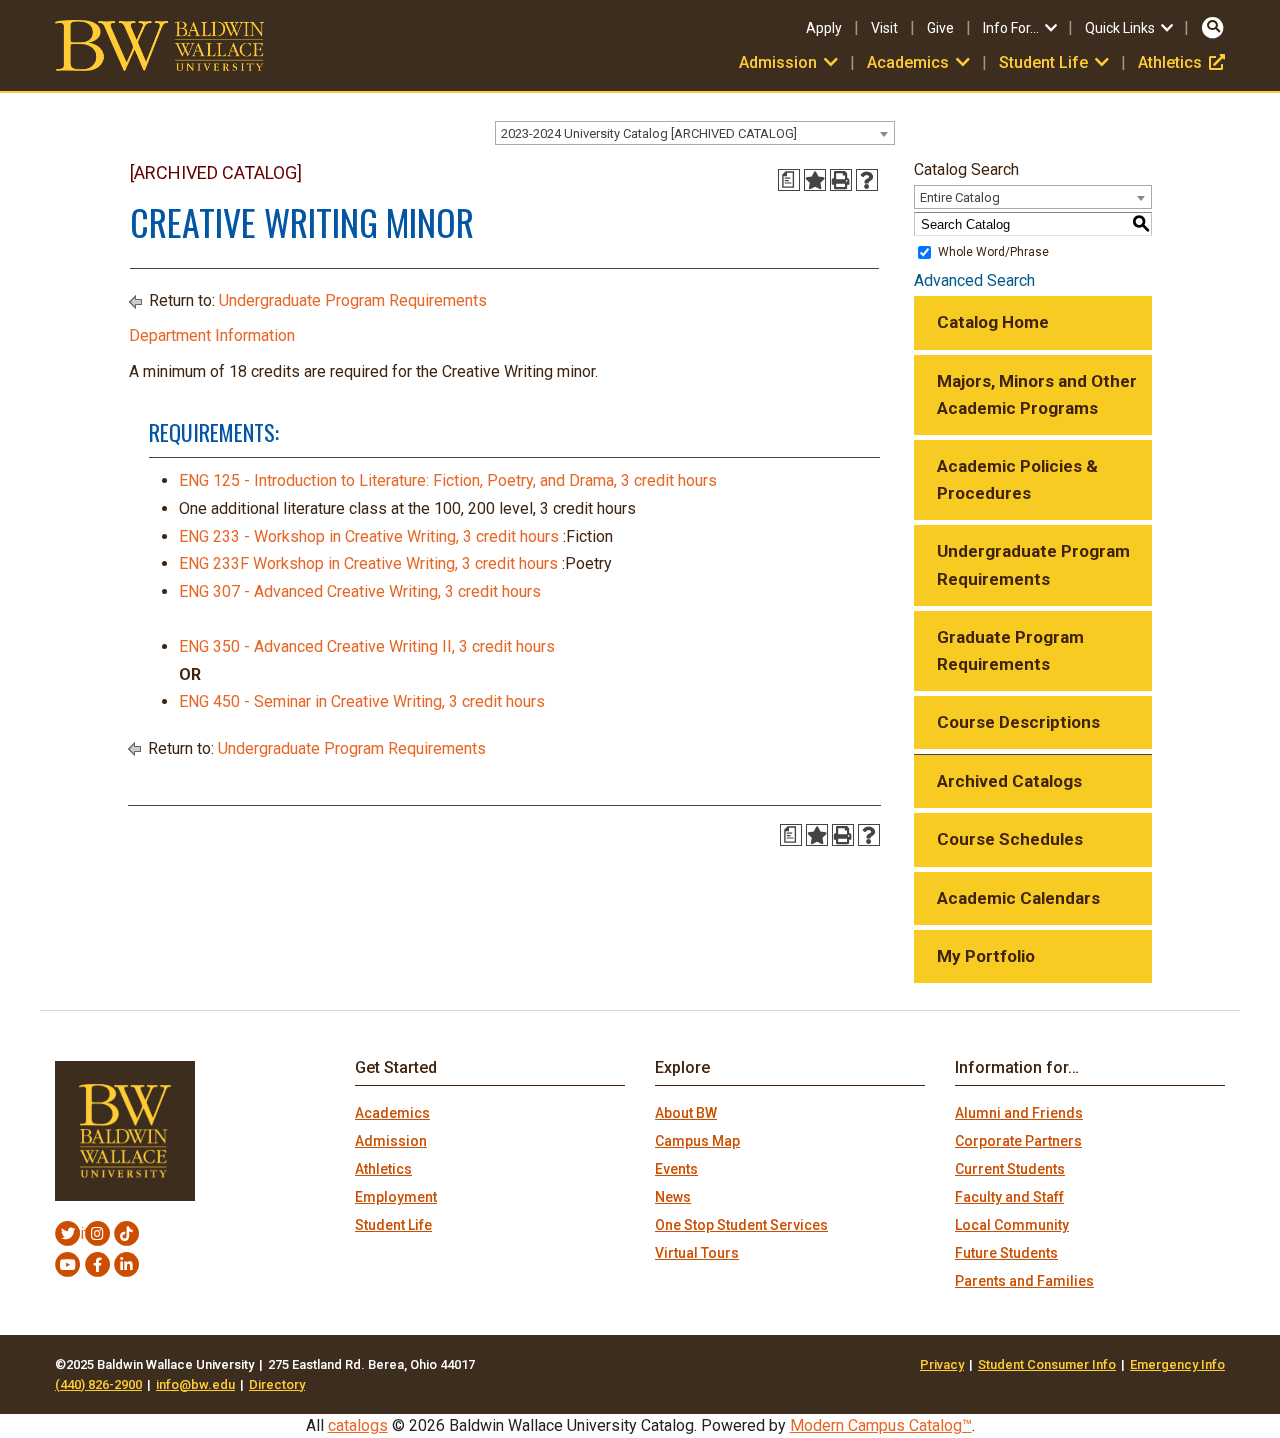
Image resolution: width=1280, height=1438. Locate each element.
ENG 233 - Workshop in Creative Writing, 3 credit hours (369, 536)
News (673, 1197)
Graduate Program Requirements (1010, 650)
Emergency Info (1177, 1364)
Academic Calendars (1018, 898)
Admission (391, 1141)
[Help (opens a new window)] (867, 180)
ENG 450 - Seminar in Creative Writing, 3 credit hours (362, 701)
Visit (884, 28)
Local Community (1012, 1225)
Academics (392, 1113)
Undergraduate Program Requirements (353, 300)
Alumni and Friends (1019, 1113)
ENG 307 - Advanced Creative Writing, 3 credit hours (360, 591)
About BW (686, 1113)
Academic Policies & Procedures (1017, 479)
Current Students (1010, 1169)
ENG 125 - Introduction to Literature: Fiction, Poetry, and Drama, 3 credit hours (448, 480)
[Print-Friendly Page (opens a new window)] (841, 180)
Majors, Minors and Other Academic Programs (1037, 394)
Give (940, 28)
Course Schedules (1010, 839)
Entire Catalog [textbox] (960, 197)
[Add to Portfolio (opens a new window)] (815, 180)
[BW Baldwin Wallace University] (159, 44)
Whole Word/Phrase (993, 252)
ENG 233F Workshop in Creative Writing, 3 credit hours (368, 563)
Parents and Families (1024, 1281)
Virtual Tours (697, 1253)
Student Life (393, 1225)
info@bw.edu (195, 1384)
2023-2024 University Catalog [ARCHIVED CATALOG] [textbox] (649, 133)
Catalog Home (993, 322)
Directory (277, 1384)
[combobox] (695, 133)
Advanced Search (974, 280)
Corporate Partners (1018, 1141)
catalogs (358, 1425)
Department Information (212, 335)
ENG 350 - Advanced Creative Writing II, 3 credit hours (367, 646)
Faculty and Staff (1009, 1197)
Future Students (1006, 1253)
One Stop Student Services (741, 1225)
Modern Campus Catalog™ (881, 1425)
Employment (396, 1197)
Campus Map (697, 1141)
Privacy (942, 1364)
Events (676, 1169)
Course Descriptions (1018, 722)
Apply (824, 28)
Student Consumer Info (1047, 1364)
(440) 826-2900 (98, 1384)
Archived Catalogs (1009, 781)
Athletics (1181, 62)
